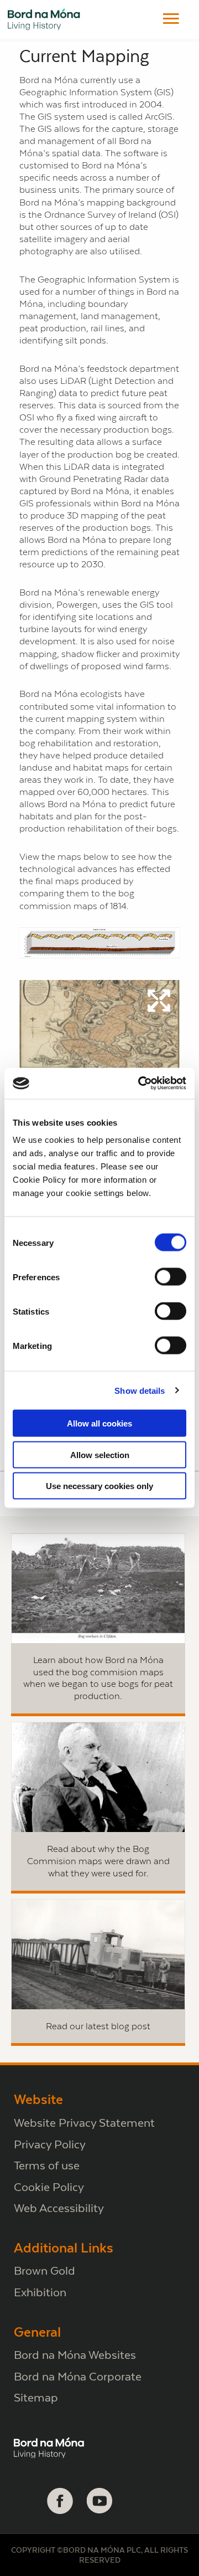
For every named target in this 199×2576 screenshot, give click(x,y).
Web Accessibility (59, 2208)
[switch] (171, 1277)
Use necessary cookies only (99, 1486)
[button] (171, 19)
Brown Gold (44, 2270)
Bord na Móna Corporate (78, 2376)
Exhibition (40, 2292)
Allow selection (100, 1454)
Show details (140, 1390)
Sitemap (36, 2397)
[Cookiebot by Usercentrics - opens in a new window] (140, 1084)
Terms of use (47, 2165)
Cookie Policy (49, 2187)
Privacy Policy (50, 2144)
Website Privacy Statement (84, 2123)
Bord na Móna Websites (75, 2355)
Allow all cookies (99, 1423)
